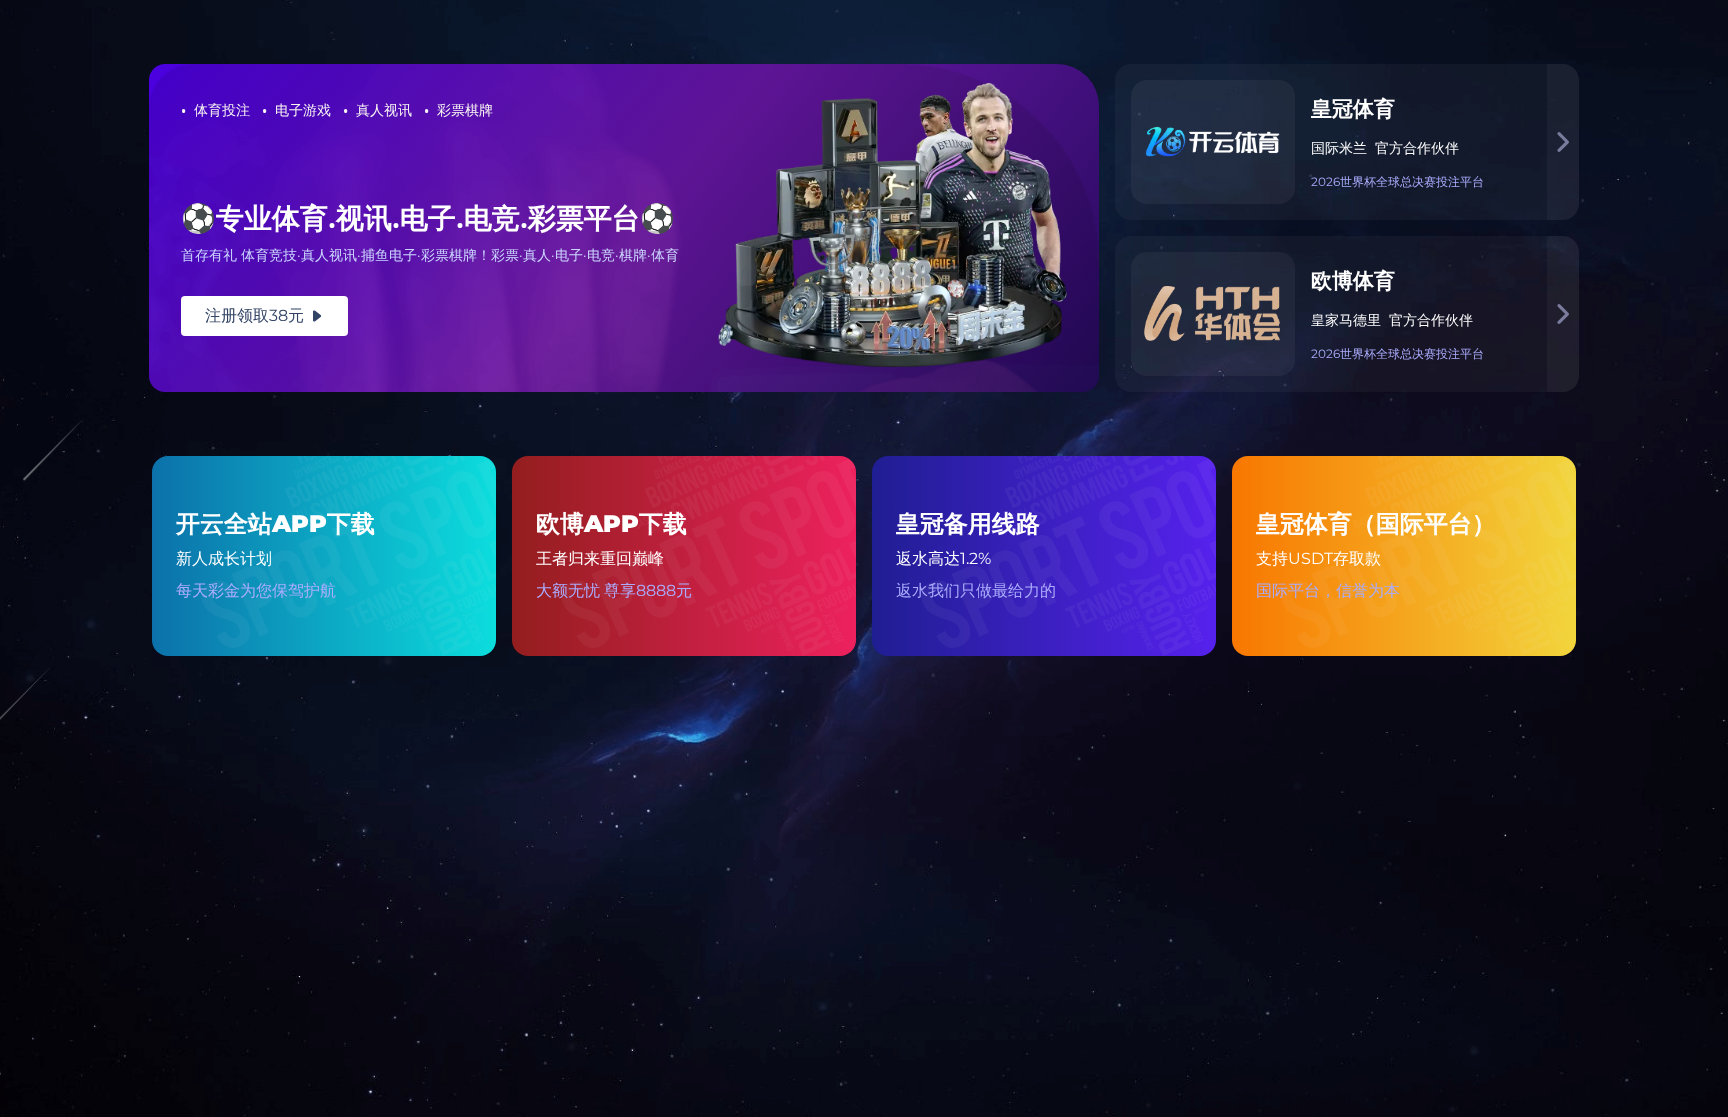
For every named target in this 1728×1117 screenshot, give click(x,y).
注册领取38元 (264, 315)
